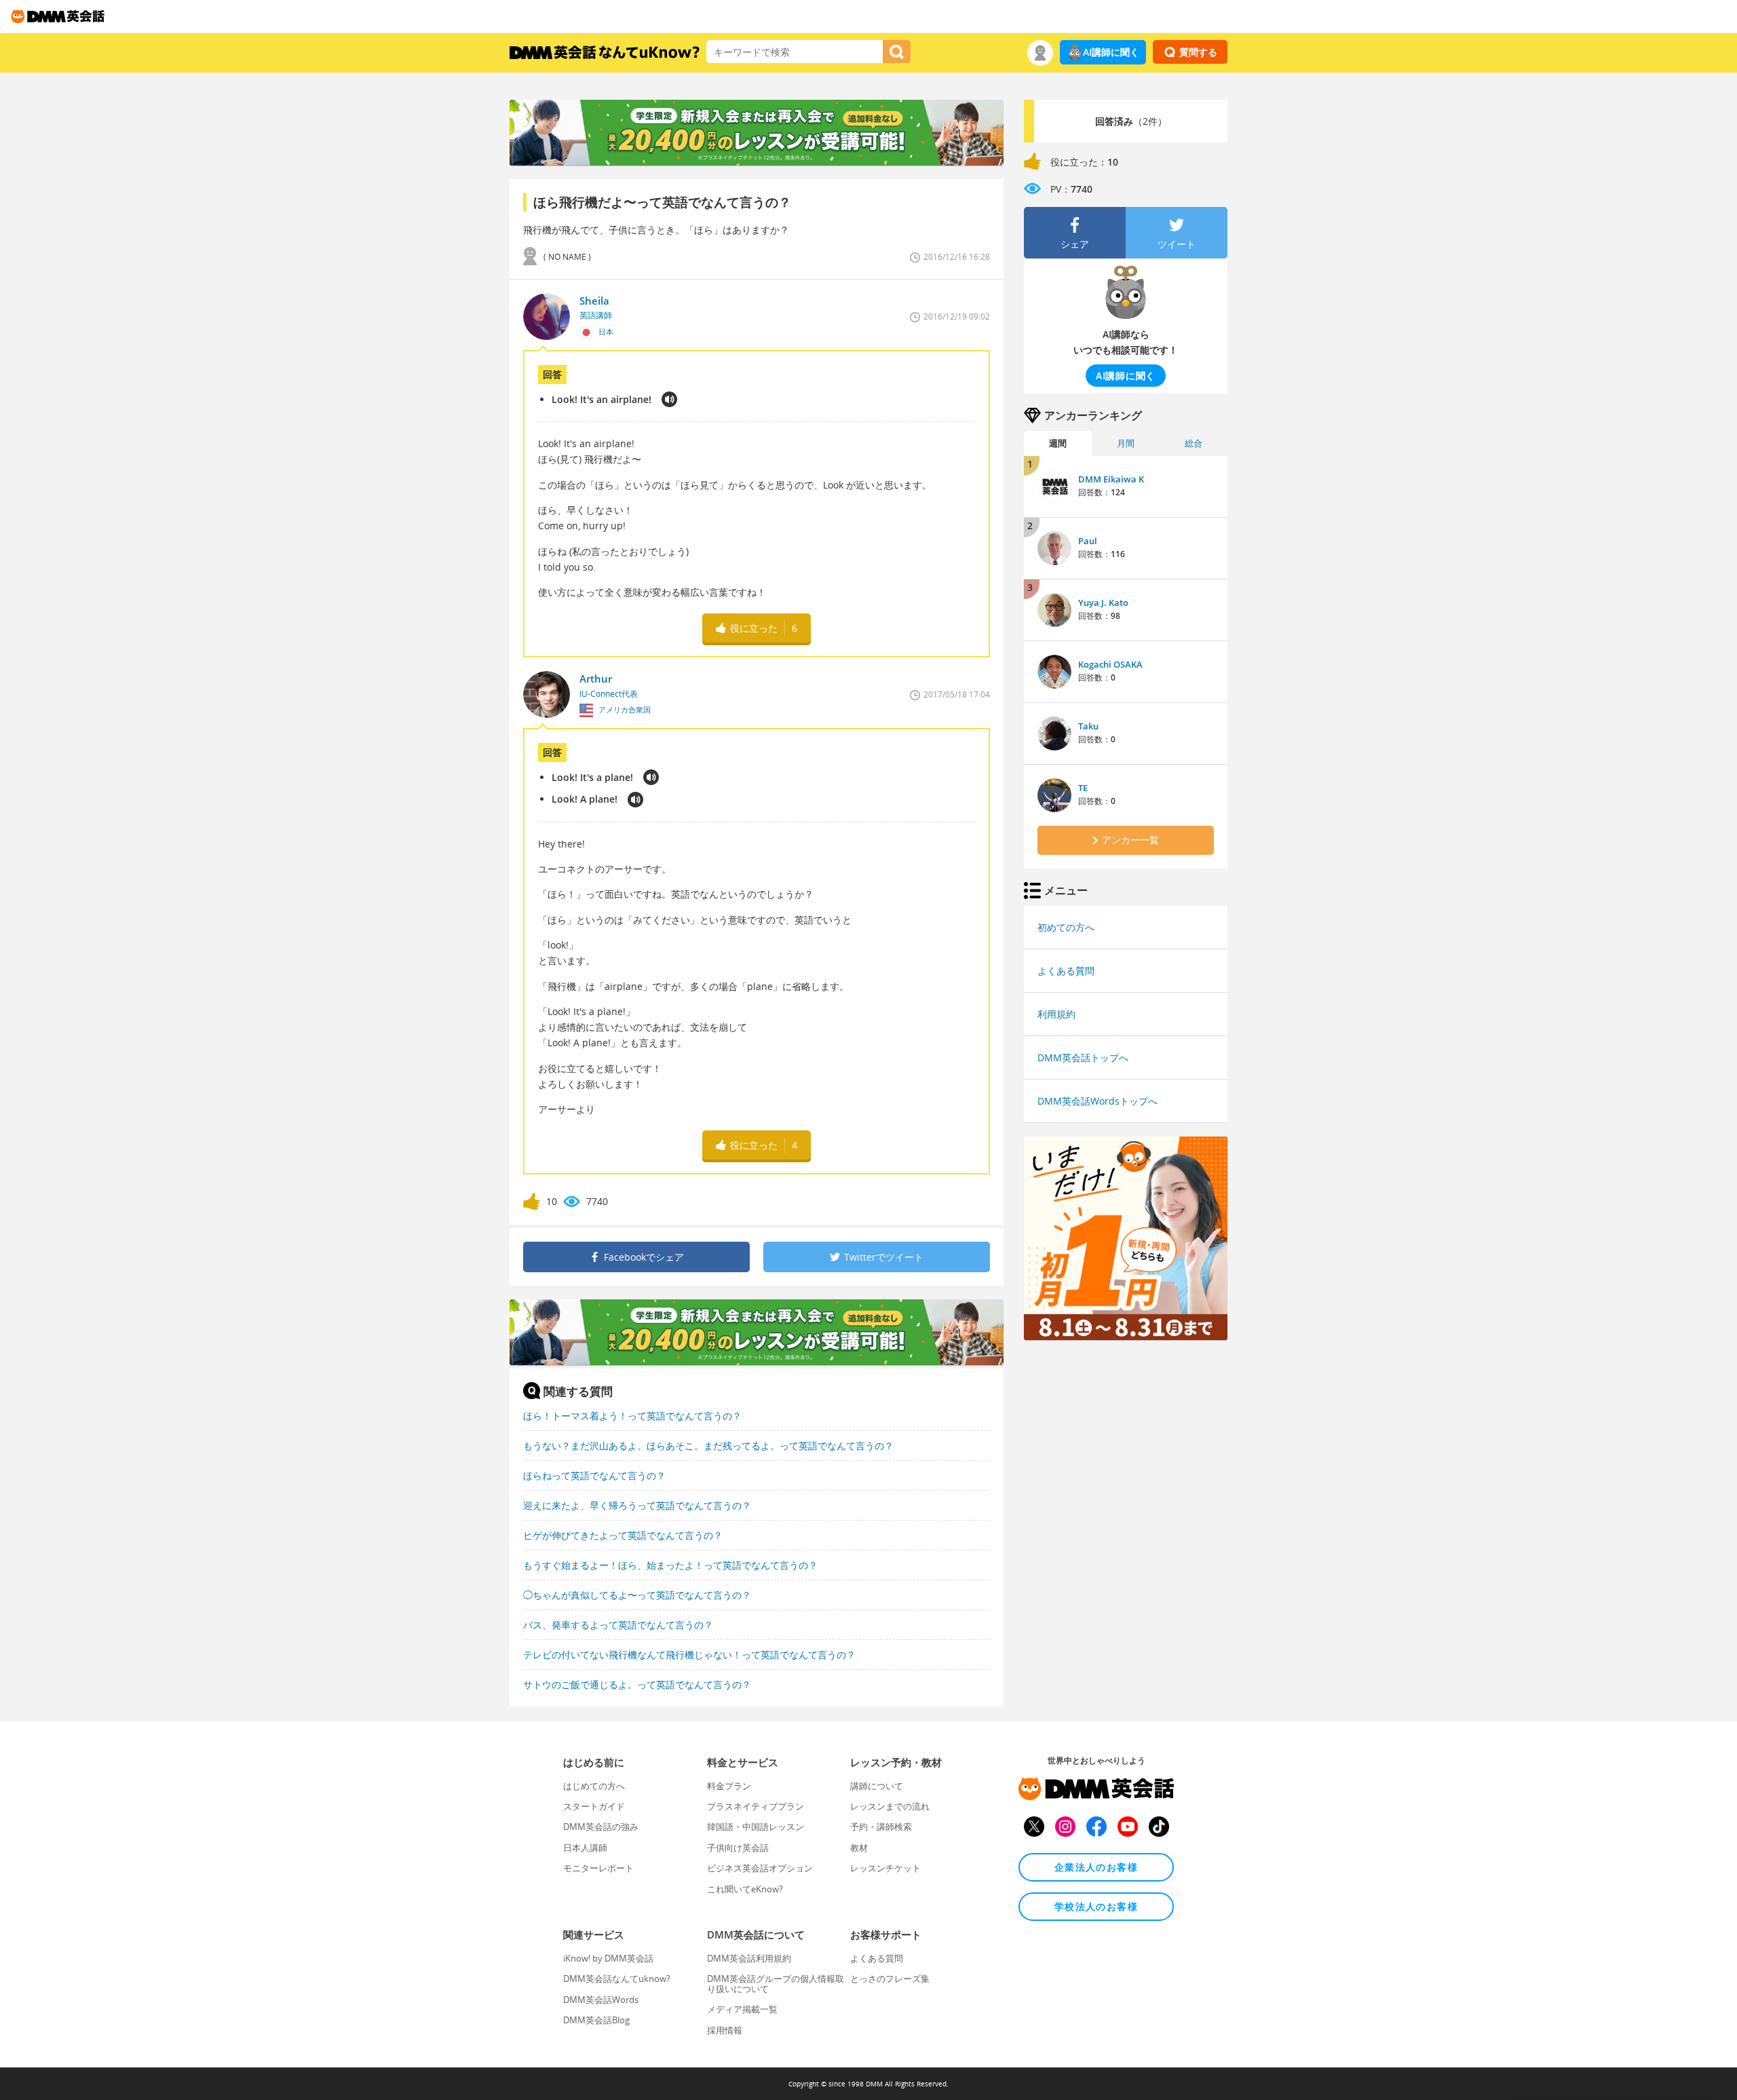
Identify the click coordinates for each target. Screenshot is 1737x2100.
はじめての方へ (594, 1786)
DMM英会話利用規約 (749, 1958)
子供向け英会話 (738, 1848)
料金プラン (729, 1786)
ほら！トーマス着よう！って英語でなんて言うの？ (632, 1416)
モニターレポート (598, 1868)
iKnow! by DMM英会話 (608, 1958)
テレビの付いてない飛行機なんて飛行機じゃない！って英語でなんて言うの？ (689, 1655)
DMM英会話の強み (601, 1827)
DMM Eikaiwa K (1111, 479)
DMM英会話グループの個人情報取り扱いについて (776, 1983)
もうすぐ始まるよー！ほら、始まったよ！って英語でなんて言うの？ (670, 1565)
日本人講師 (585, 1848)
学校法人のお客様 (1096, 1906)
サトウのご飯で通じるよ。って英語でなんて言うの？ (637, 1684)
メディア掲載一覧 (742, 2009)
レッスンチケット (885, 1868)
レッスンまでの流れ (890, 1806)
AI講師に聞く (1111, 52)
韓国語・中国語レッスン (756, 1827)
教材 (859, 1848)
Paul (1088, 541)
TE (1083, 788)
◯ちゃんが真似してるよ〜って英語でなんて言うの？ (637, 1595)
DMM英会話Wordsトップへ (1097, 1101)
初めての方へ (1066, 927)
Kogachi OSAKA (1110, 664)
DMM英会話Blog (596, 2020)
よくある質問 (1066, 971)
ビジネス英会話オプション (760, 1868)
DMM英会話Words (601, 2000)
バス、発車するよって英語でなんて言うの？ (618, 1625)
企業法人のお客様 (1096, 1867)
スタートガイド (594, 1806)
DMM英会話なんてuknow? (617, 1979)
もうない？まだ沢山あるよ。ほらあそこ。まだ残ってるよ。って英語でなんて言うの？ (708, 1446)
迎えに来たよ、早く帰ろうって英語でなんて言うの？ (637, 1505)
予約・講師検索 (881, 1827)
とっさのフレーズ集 (890, 1979)
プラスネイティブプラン (756, 1806)
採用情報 (725, 2030)
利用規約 (1056, 1014)
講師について (877, 1786)
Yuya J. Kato (1103, 603)
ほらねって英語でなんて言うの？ (594, 1475)
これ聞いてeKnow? (745, 1889)
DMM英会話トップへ (1083, 1057)
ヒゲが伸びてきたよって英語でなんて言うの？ (623, 1535)
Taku (1088, 726)
